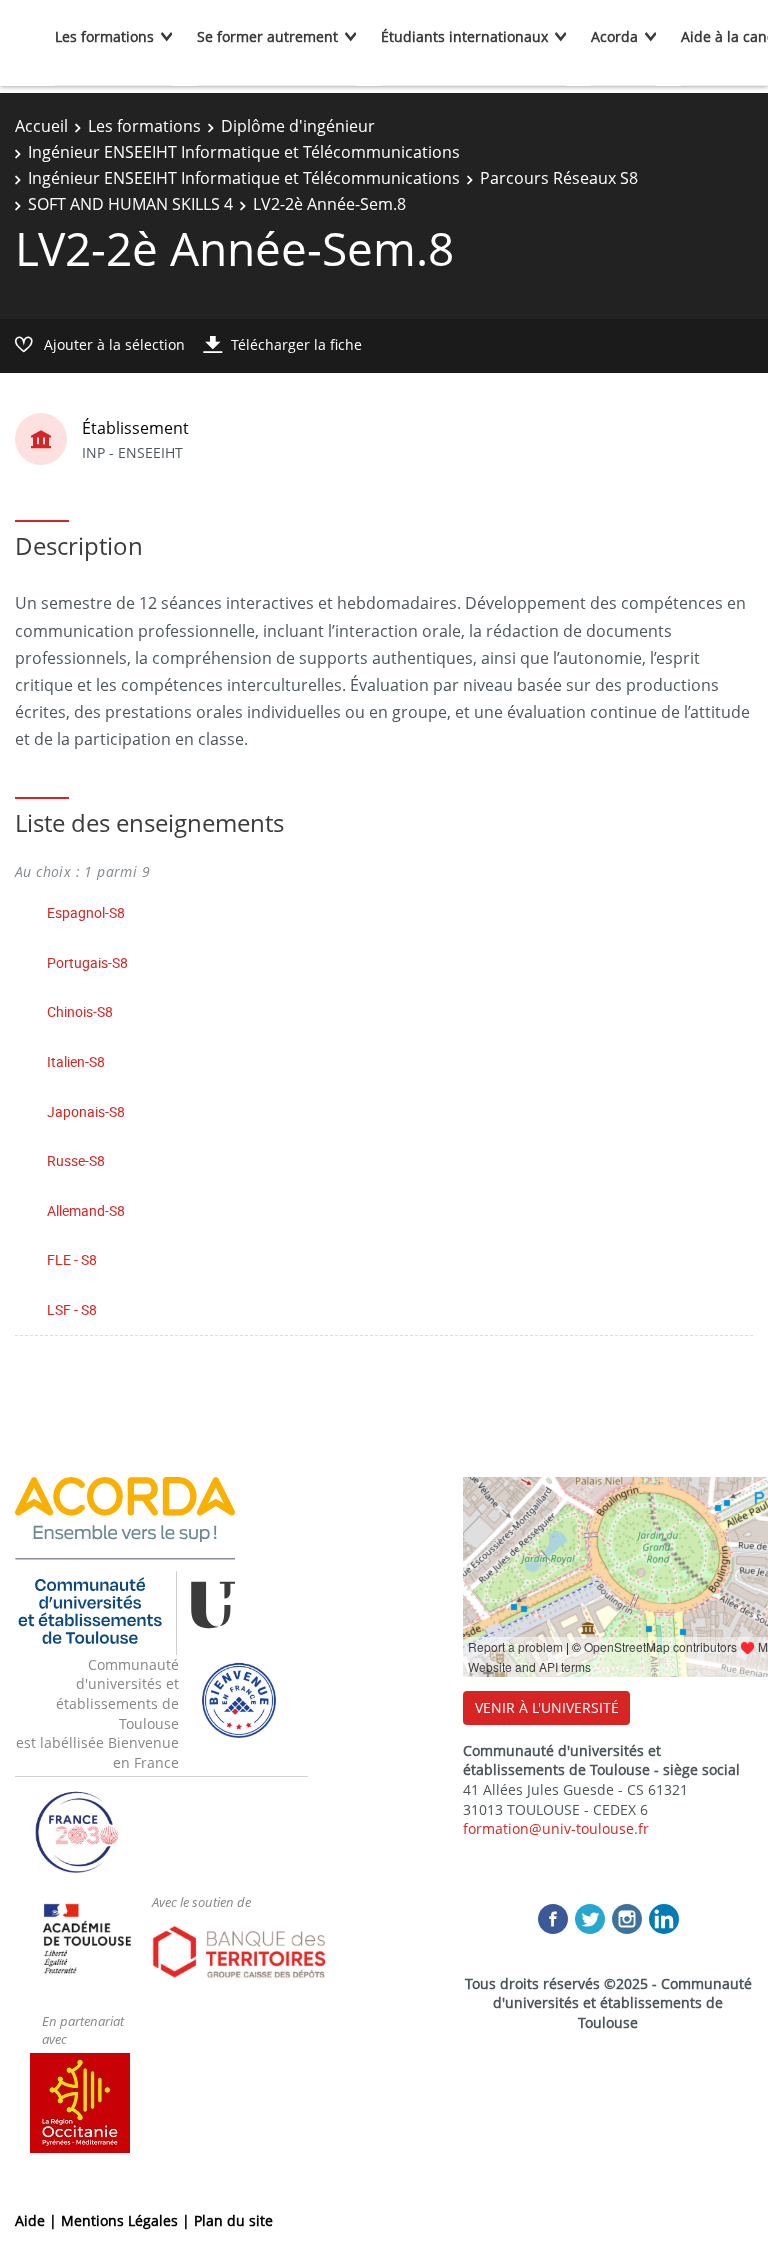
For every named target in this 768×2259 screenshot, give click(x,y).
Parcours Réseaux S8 (559, 178)
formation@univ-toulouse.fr (556, 1828)
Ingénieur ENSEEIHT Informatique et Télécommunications (244, 152)
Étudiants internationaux (464, 36)
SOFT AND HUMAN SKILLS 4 (130, 204)
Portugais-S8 (87, 962)
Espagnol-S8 (86, 912)
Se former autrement (267, 36)
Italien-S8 (76, 1061)
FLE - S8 (72, 1259)
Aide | (38, 2220)
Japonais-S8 (86, 1111)
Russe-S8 (76, 1160)
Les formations (104, 36)
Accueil (41, 126)
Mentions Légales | (127, 2220)
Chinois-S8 (80, 1011)
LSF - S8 (72, 1309)
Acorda (614, 36)
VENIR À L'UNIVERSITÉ (547, 1707)
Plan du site (233, 2220)
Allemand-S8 (86, 1210)
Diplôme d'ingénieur (298, 126)
